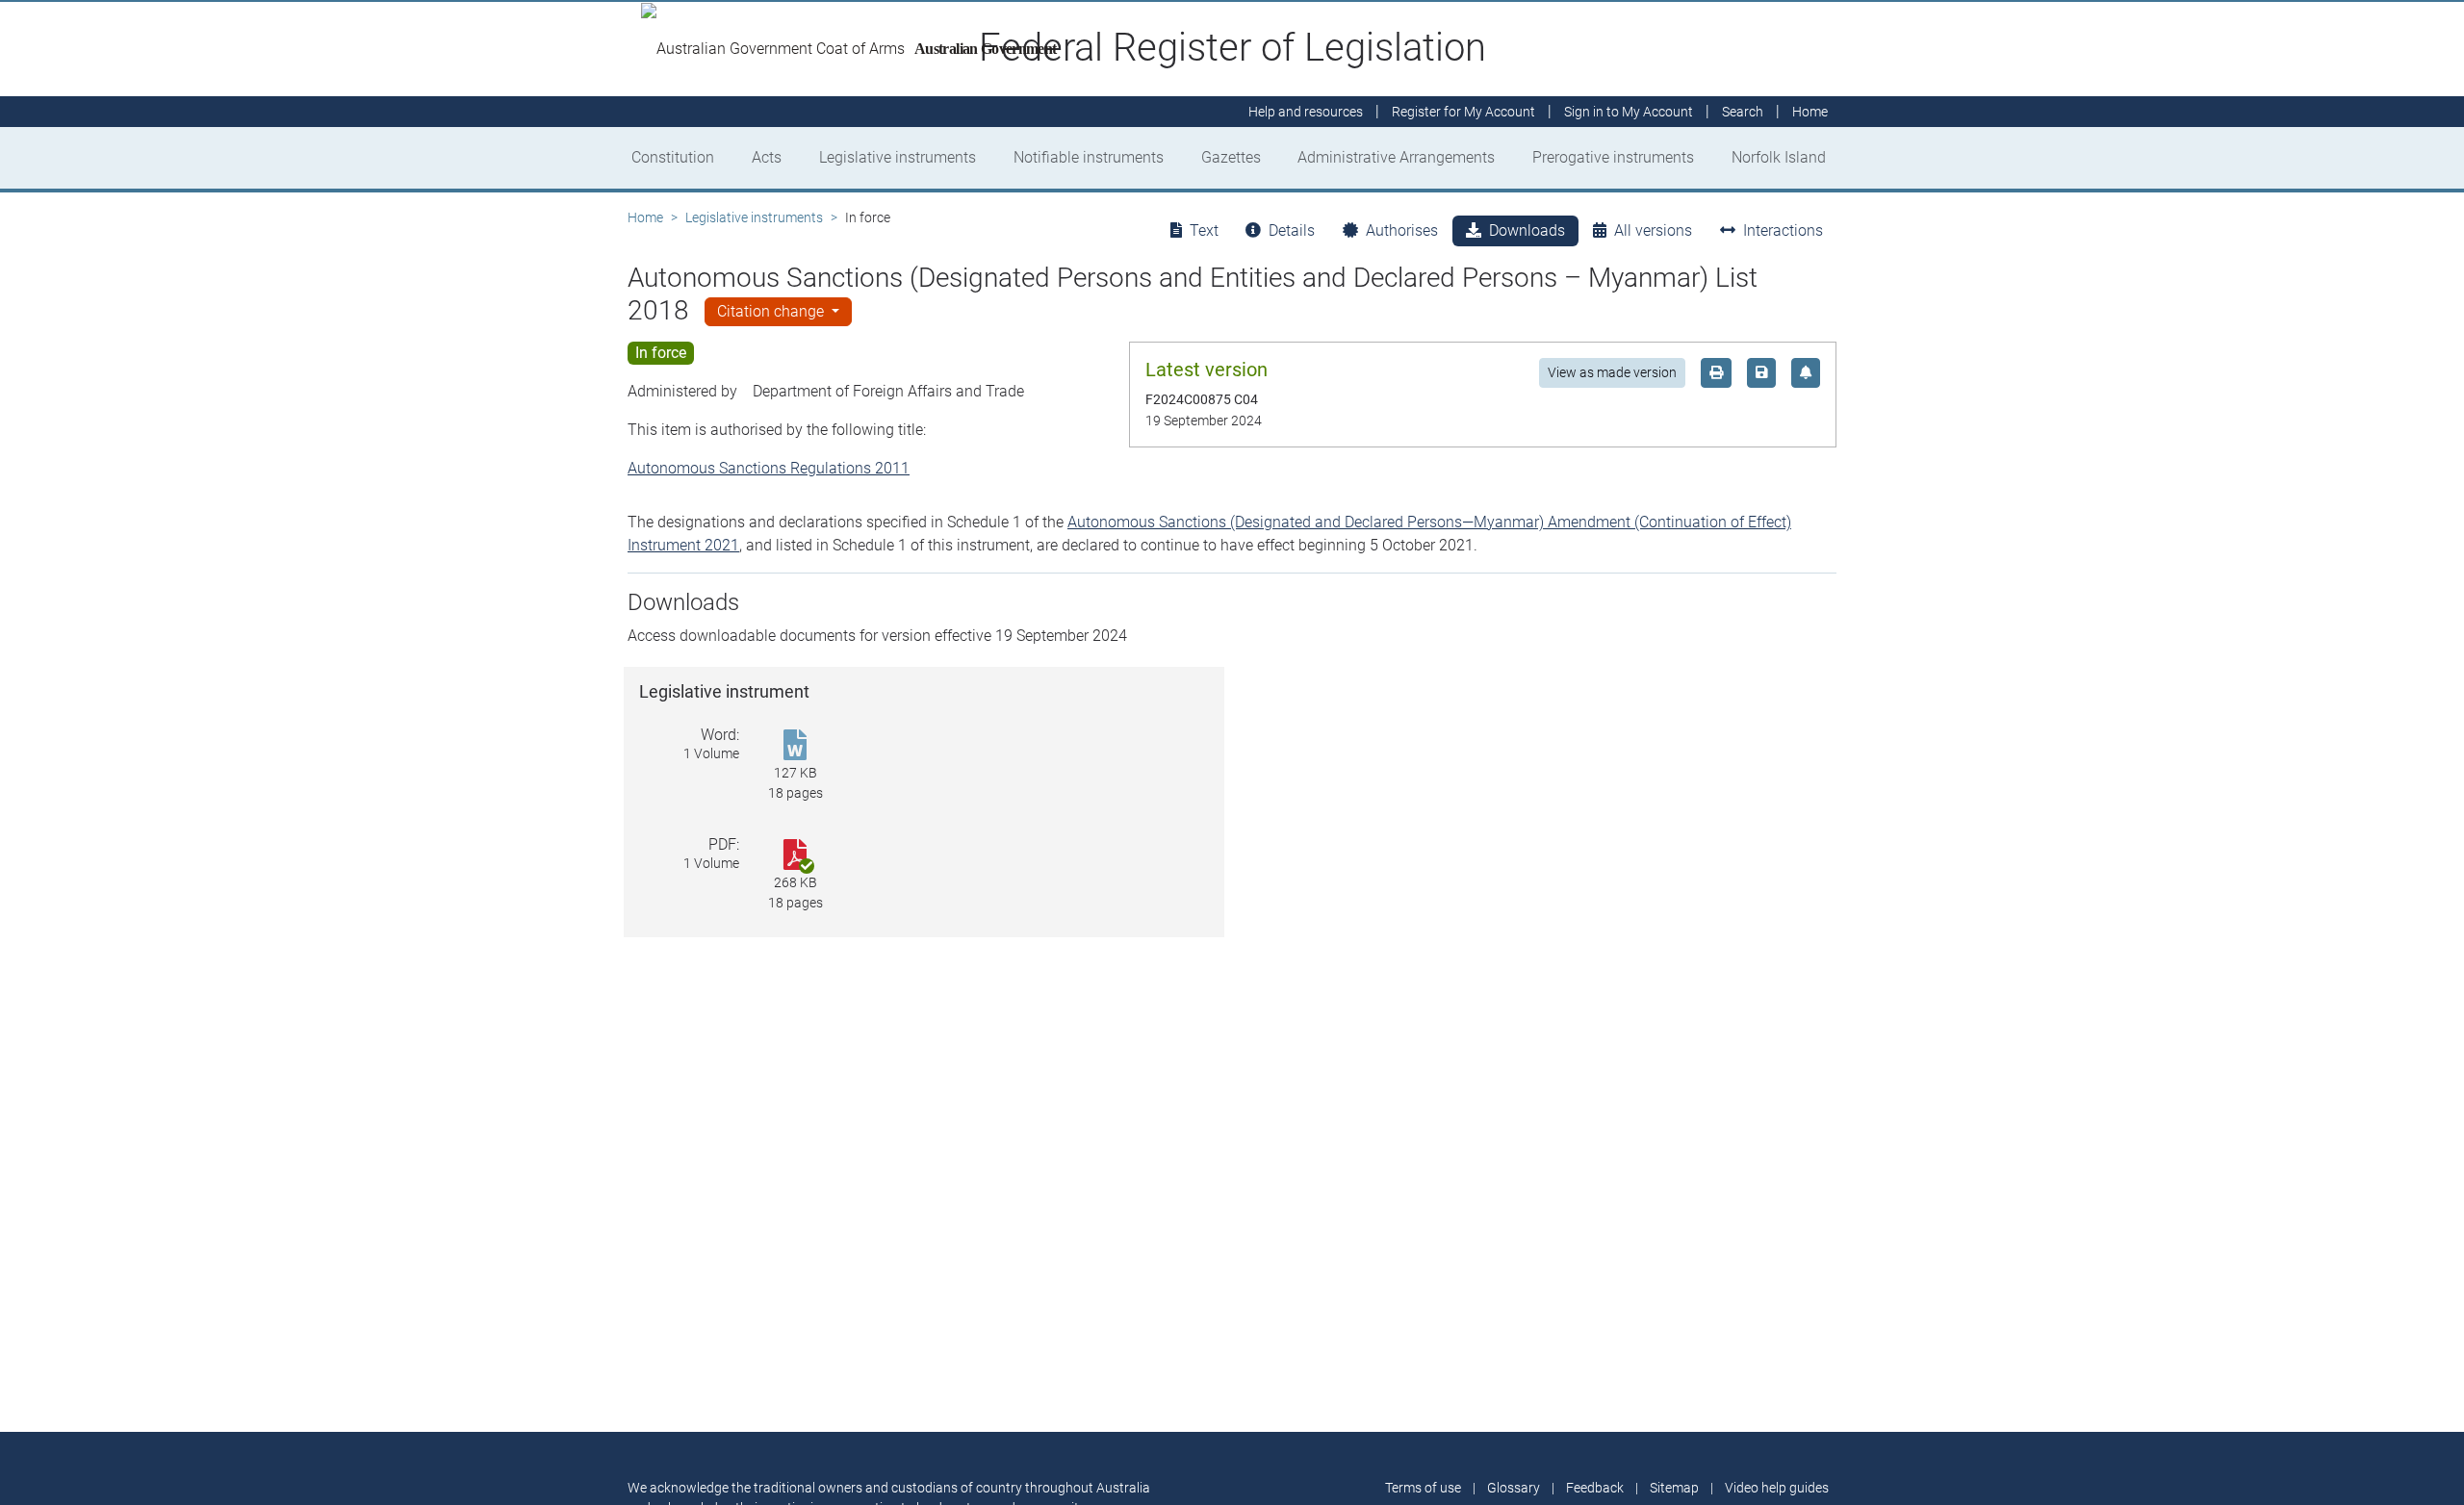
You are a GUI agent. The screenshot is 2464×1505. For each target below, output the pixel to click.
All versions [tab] (1653, 230)
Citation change (772, 311)
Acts (767, 157)
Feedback (1595, 1488)
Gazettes (1231, 157)
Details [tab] (1292, 230)
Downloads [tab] (1527, 230)
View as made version (1612, 372)
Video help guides (1777, 1488)
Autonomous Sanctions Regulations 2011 (769, 468)
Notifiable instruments (1089, 157)
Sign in (1629, 112)
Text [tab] (1204, 230)
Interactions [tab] (1783, 230)
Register (1463, 112)
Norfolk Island (1779, 157)
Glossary (1514, 1488)
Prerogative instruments (1613, 157)
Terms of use (1423, 1488)
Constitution (673, 157)
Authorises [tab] (1402, 230)
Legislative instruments (898, 157)
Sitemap (1674, 1488)
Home (645, 217)
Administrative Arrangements (1396, 157)
